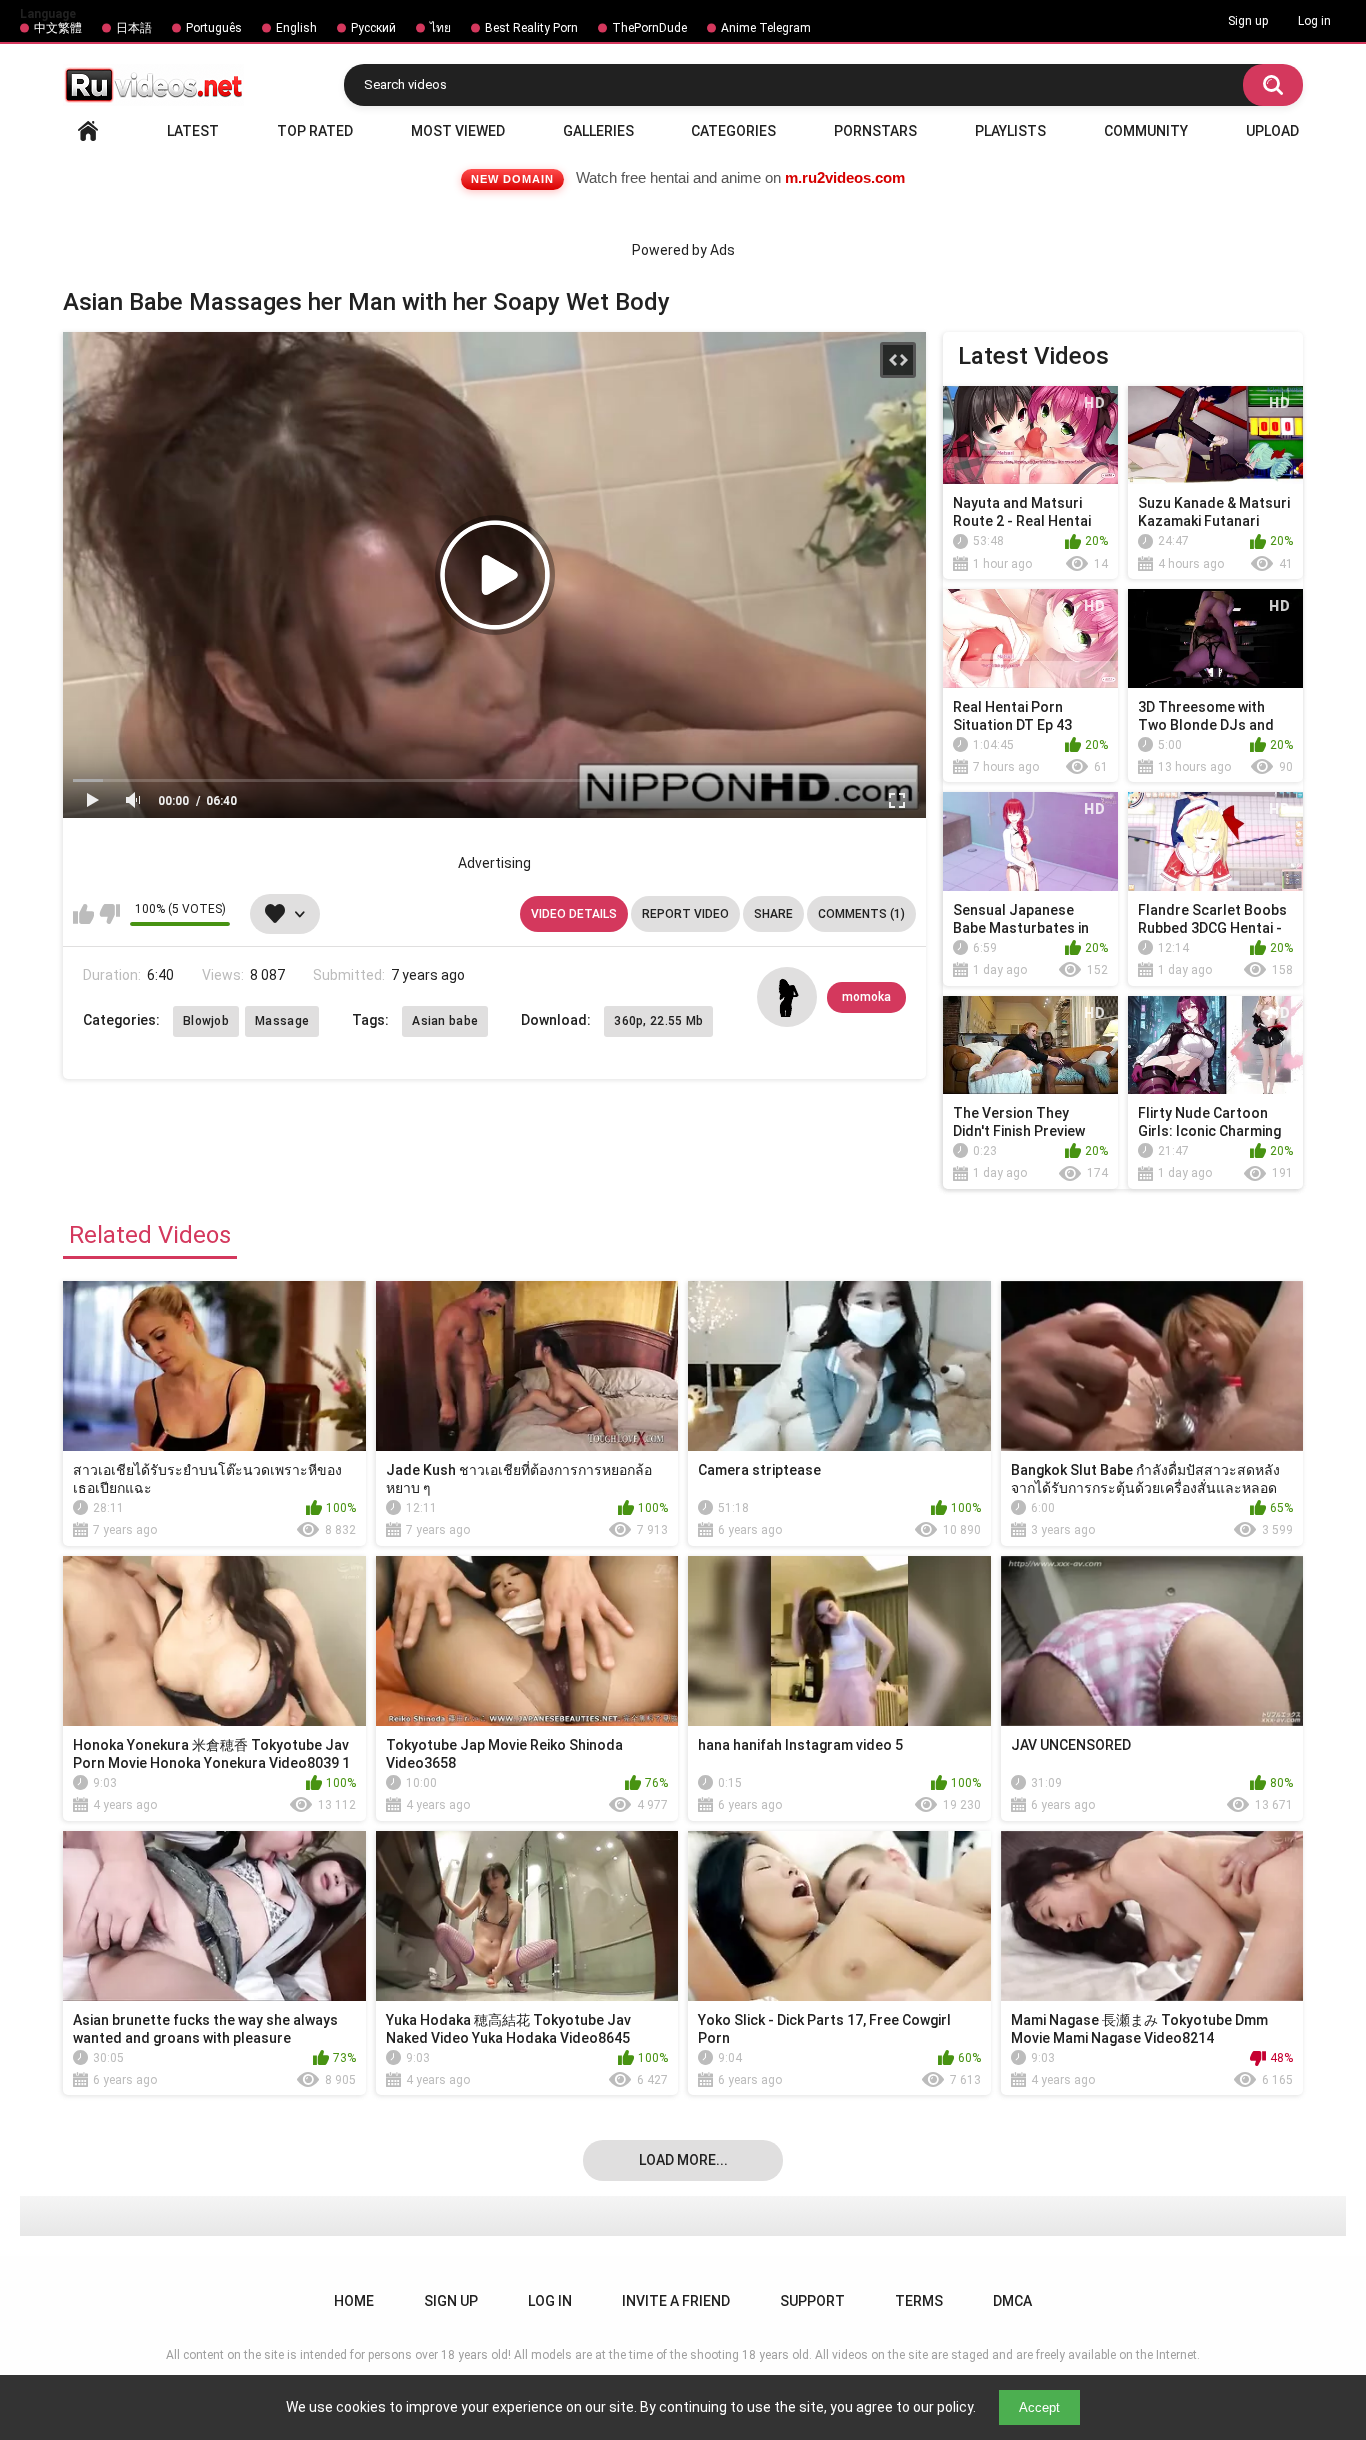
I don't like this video (109, 914)
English (296, 28)
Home (88, 131)
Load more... (683, 2160)
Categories (733, 131)
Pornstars (875, 131)
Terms (919, 2301)
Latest (193, 131)
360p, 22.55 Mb (658, 1021)
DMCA (1012, 2301)
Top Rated (315, 131)
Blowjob (206, 1021)
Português (214, 28)
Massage (282, 1021)
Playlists (1010, 131)
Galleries (598, 131)
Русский (373, 28)
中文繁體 (58, 28)
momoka (866, 997)
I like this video (83, 914)
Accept (1039, 2407)
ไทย (440, 28)
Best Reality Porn (531, 28)
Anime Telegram (766, 28)
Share (773, 914)
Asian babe (445, 1021)
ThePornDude (649, 28)
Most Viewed (458, 131)
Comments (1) (861, 914)
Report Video (685, 914)
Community (1146, 131)
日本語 (134, 28)
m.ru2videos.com (845, 177)
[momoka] (787, 997)
